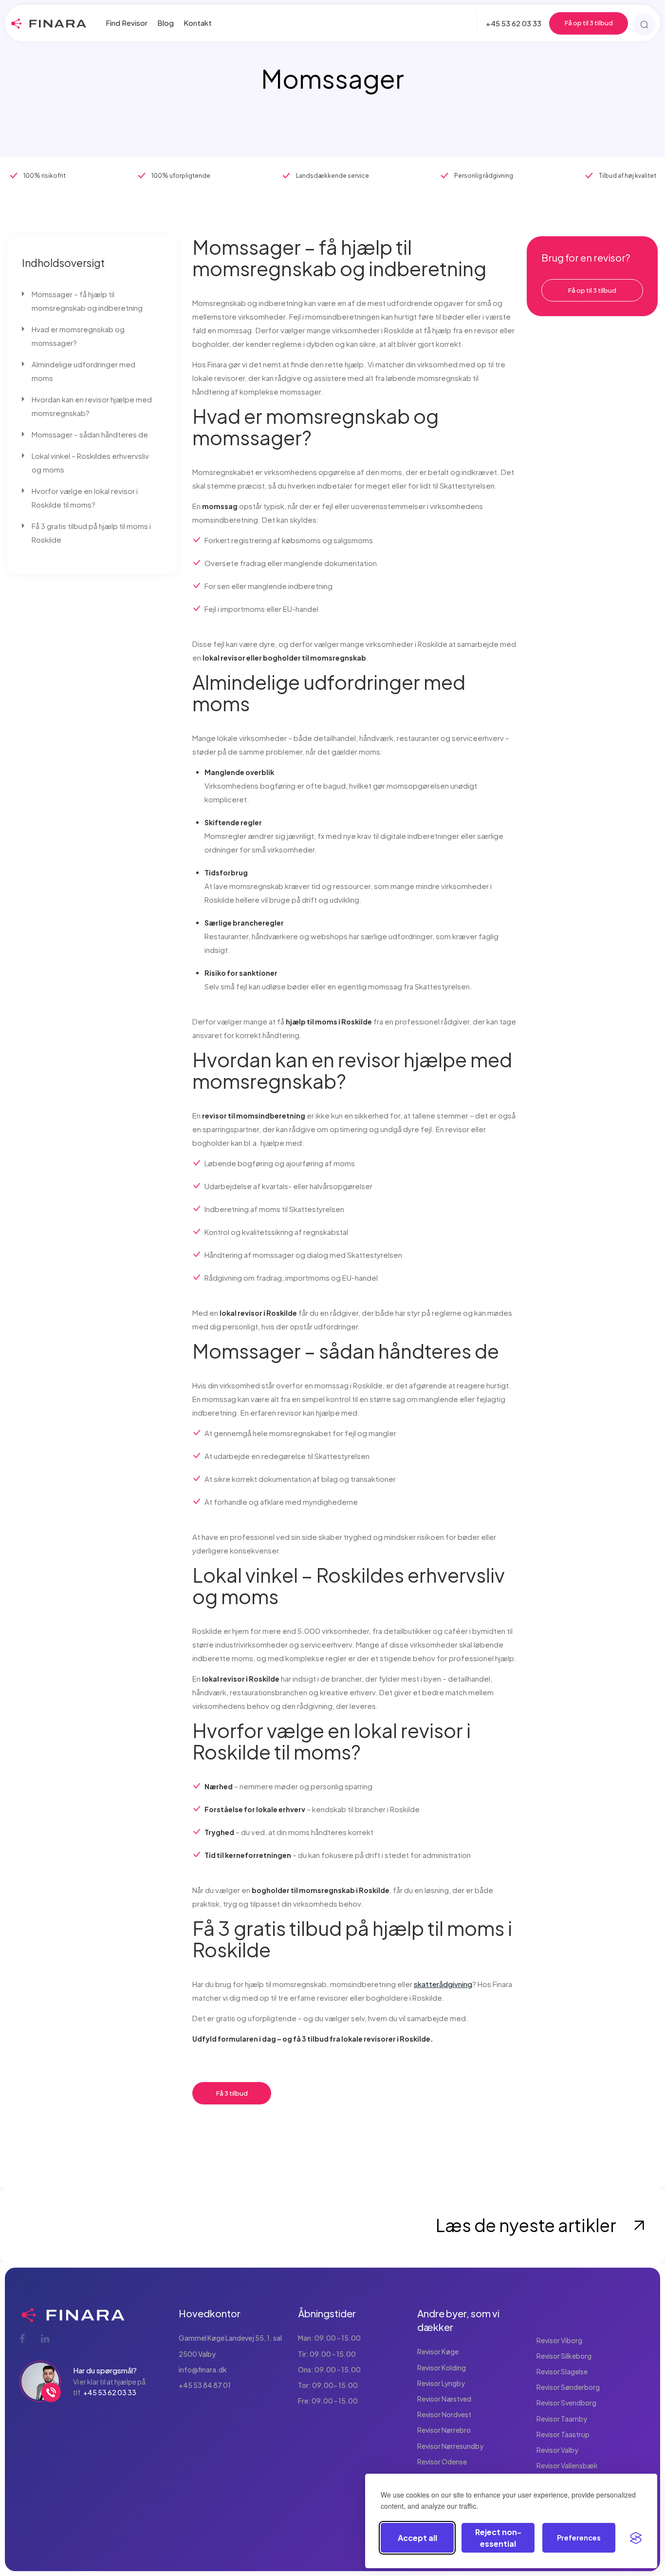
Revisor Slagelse (562, 2371)
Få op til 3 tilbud (589, 23)
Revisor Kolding (442, 2368)
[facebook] (23, 2338)
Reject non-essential (498, 2538)
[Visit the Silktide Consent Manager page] (636, 2538)
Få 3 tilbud (232, 2093)
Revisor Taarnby (562, 2419)
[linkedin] (45, 2338)
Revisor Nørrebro (444, 2430)
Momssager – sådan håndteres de (90, 434)
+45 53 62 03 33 (514, 23)
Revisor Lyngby (441, 2383)
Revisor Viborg (559, 2340)
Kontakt (198, 23)
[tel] (51, 2392)
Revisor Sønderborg (568, 2387)
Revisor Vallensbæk (567, 2465)
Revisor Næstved (444, 2399)
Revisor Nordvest (444, 2414)
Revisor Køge (438, 2351)
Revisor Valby (557, 2450)
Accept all (417, 2538)
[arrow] (639, 2225)
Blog (166, 23)
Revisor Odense (442, 2462)
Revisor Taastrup (563, 2434)
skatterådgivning (443, 1984)
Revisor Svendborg (566, 2403)
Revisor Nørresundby (450, 2446)
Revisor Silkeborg (564, 2356)
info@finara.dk (203, 2369)
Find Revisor (127, 23)
